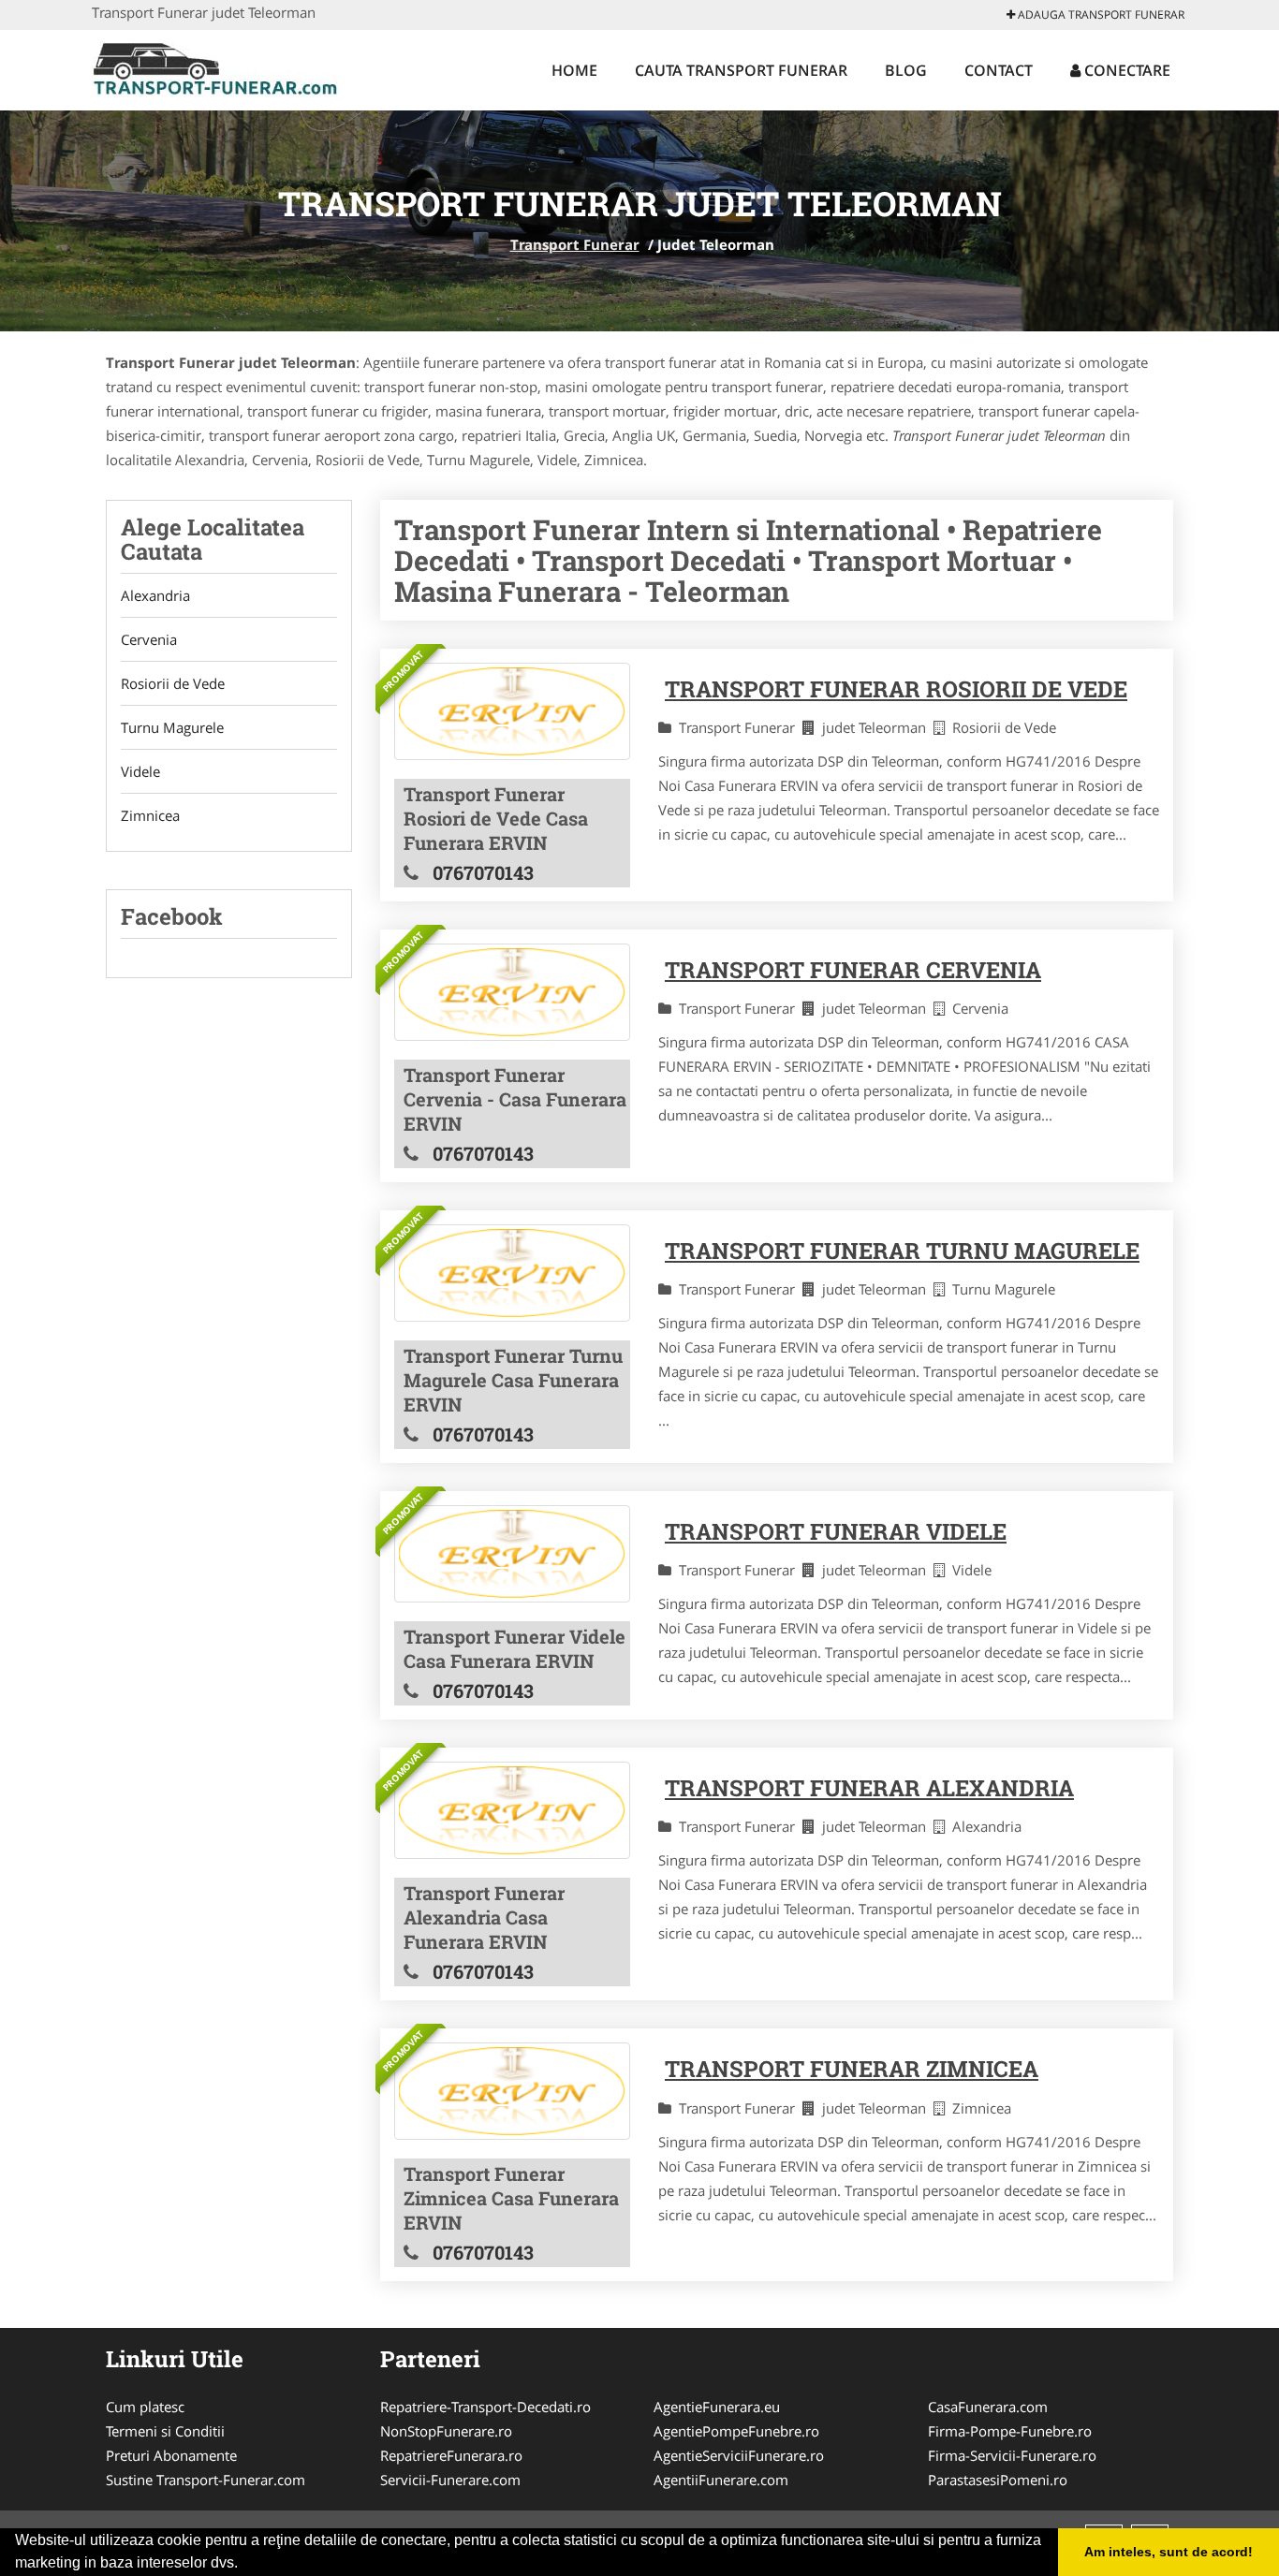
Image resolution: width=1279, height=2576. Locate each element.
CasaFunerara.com (988, 2407)
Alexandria (155, 595)
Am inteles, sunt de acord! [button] (1169, 2552)
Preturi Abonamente (171, 2455)
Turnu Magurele (172, 727)
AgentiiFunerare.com (721, 2480)
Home (574, 70)
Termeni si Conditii (165, 2431)
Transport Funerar (575, 244)
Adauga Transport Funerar (1100, 15)
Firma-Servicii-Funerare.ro (1012, 2455)
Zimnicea (150, 815)
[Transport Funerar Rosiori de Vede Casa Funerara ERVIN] (512, 711)
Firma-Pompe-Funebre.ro (1010, 2431)
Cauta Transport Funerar (741, 70)
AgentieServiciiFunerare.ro (739, 2455)
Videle (140, 771)
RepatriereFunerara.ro (451, 2455)
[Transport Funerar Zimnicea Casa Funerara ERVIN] (512, 2091)
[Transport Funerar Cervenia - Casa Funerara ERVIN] (512, 992)
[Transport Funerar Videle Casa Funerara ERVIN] (512, 1554)
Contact (999, 70)
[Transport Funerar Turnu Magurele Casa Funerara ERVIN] (512, 1273)
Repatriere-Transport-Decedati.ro (485, 2407)
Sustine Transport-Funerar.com (206, 2480)
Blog (906, 70)
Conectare (1125, 70)
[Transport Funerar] (215, 67)
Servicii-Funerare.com (450, 2480)
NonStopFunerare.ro (446, 2431)
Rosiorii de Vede (173, 683)
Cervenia (149, 639)
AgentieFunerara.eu (717, 2407)
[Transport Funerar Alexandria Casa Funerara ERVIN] (512, 1810)
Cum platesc (145, 2407)
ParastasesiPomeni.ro (998, 2480)
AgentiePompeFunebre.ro (736, 2431)
